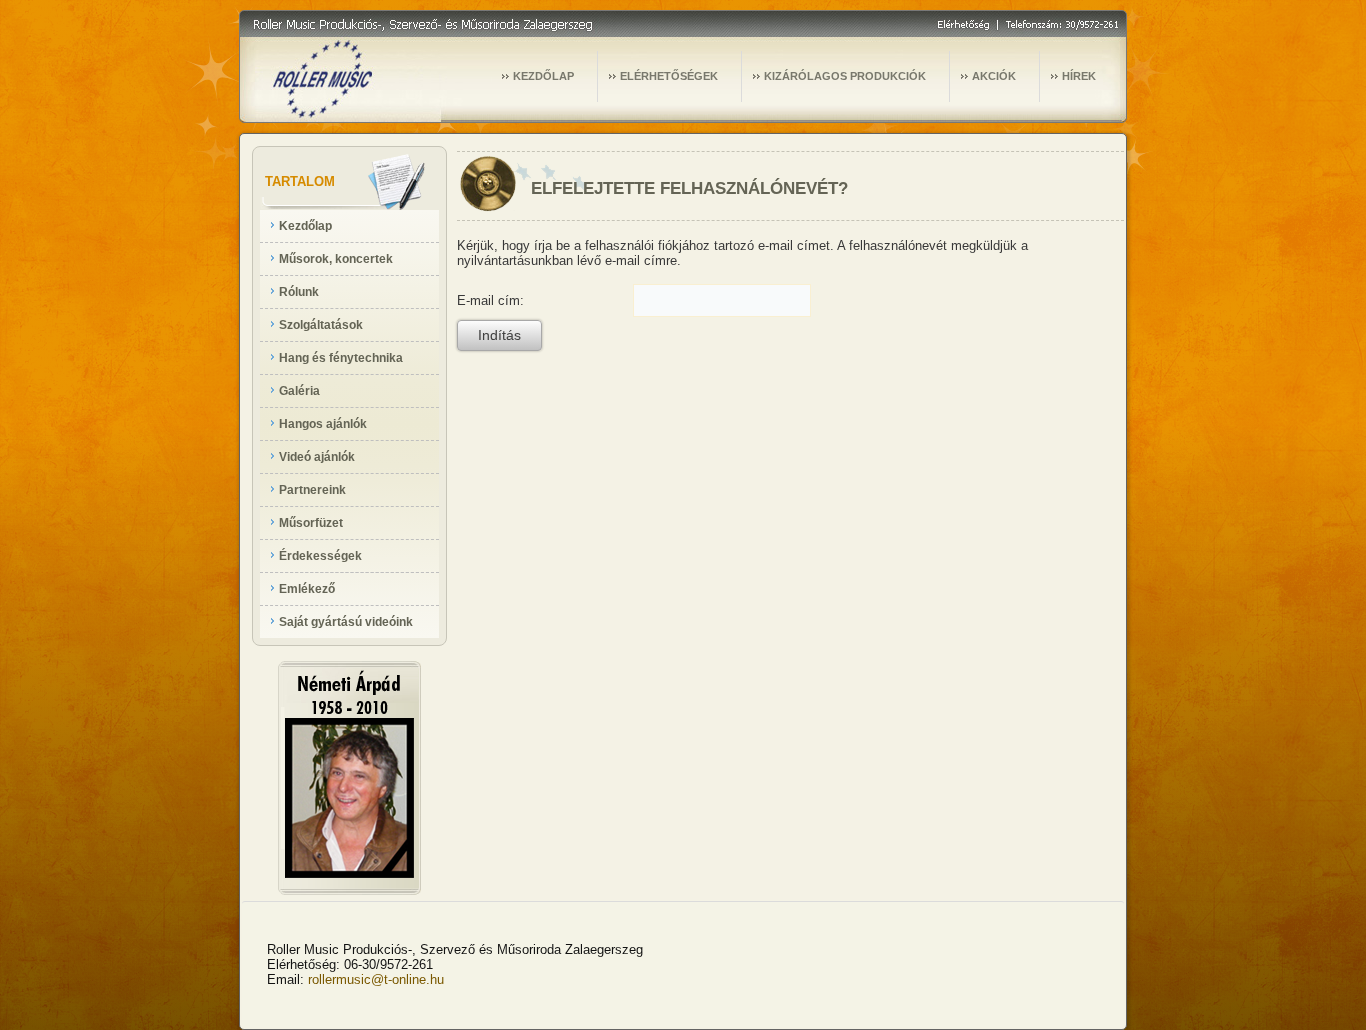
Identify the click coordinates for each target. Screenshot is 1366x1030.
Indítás (499, 335)
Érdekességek (320, 556)
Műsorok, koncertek (336, 259)
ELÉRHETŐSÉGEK (669, 76)
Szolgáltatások (321, 325)
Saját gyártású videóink (346, 622)
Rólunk (299, 292)
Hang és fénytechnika (341, 358)
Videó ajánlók (317, 457)
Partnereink (312, 490)
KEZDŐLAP (543, 76)
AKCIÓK (994, 76)
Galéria (299, 391)
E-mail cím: (490, 300)
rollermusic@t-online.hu (376, 979)
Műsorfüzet (311, 523)
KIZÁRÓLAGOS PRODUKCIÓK (845, 76)
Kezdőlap (305, 226)
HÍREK (1079, 76)
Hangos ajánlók (323, 424)
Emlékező (307, 589)
